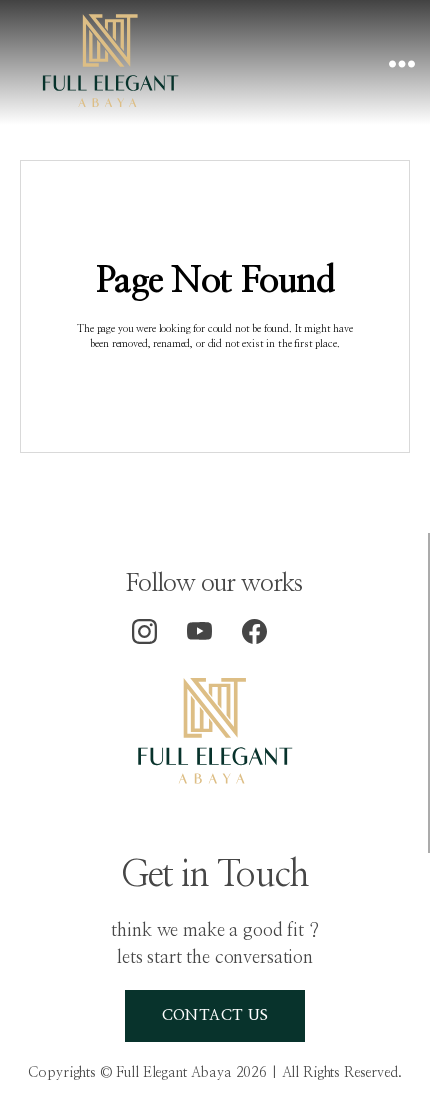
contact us (215, 1015)
